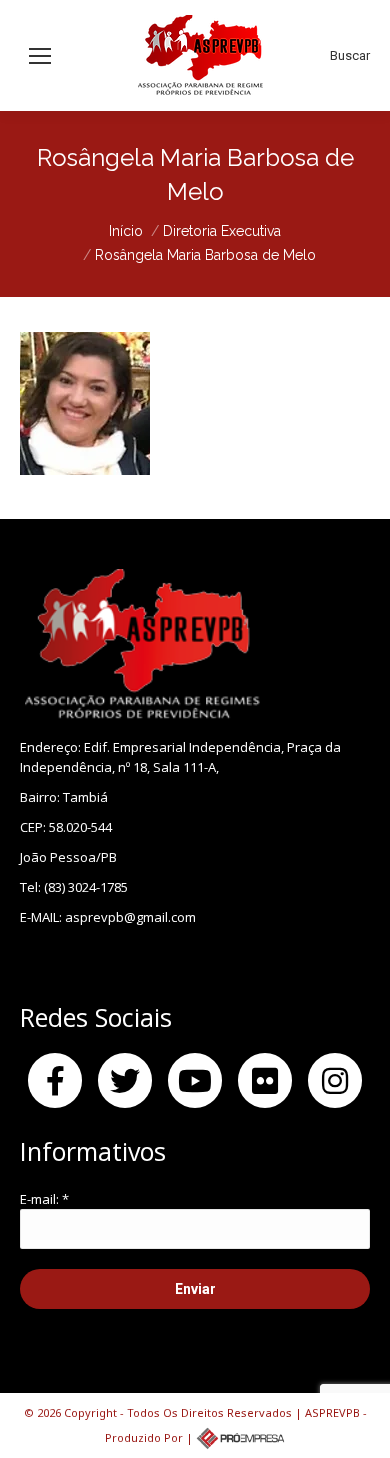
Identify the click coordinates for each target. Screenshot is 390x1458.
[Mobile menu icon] (40, 56)
